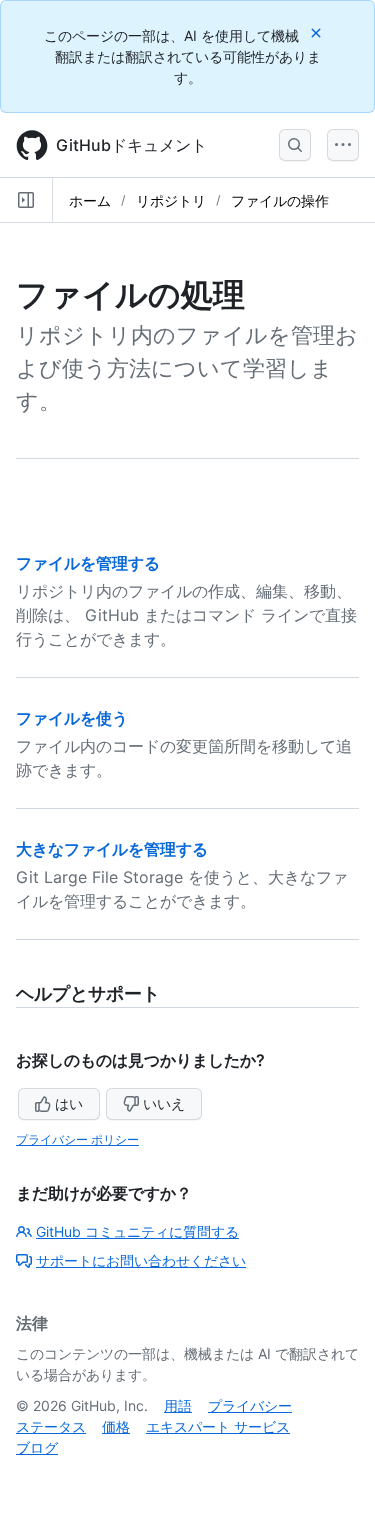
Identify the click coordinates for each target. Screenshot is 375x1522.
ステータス (51, 1426)
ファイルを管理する (88, 563)
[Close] (318, 32)
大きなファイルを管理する (112, 849)
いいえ (164, 1103)
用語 (178, 1405)
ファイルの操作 (280, 200)
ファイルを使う (72, 718)
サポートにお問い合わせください (141, 1260)
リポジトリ (171, 200)
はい (69, 1103)
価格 (116, 1426)
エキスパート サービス (218, 1426)
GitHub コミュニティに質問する (137, 1231)
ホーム (90, 200)
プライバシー (250, 1405)
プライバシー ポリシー (77, 1139)
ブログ (37, 1447)
